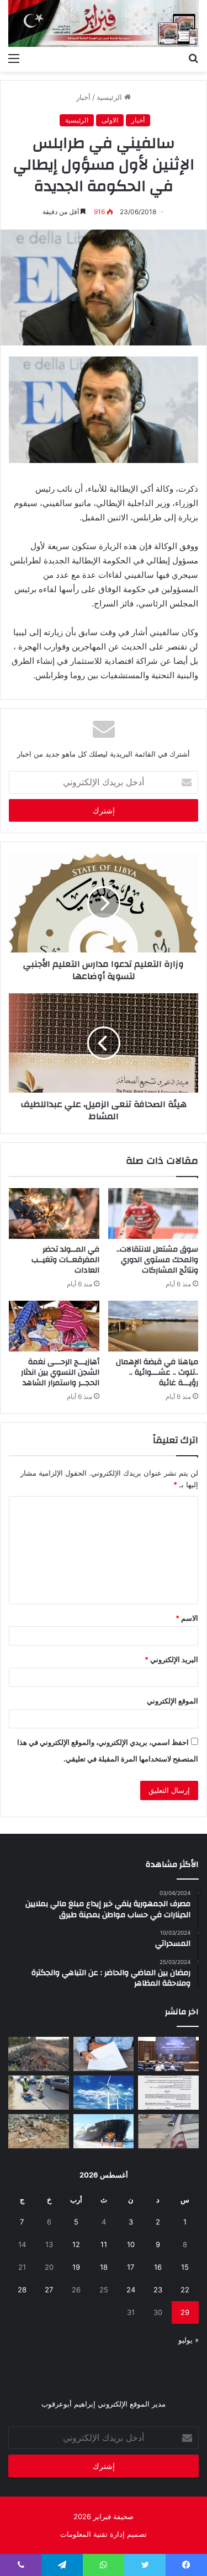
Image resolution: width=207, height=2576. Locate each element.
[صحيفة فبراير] (104, 23)
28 (22, 2290)
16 (158, 2267)
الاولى (110, 120)
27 (49, 2290)
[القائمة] (14, 58)
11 (104, 2244)
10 (131, 2244)
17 (131, 2267)
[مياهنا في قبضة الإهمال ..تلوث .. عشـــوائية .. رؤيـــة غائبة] (153, 1326)
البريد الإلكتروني (171, 1659)
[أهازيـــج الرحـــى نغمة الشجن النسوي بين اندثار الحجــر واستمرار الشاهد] (54, 1326)
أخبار (83, 97)
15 (185, 2267)
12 (76, 2244)
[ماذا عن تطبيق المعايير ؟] (168, 2093)
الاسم (187, 1618)
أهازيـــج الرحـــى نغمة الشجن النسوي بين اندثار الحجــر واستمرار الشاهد (60, 1372)
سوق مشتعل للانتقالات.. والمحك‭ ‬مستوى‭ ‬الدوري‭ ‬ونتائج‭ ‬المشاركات (157, 1260)
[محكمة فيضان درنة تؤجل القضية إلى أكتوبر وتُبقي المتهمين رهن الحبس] (39, 2131)
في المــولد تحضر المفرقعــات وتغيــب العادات (65, 1260)
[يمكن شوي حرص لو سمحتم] (168, 2131)
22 (185, 2290)
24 (131, 2290)
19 (76, 2267)
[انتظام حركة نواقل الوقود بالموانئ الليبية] (104, 2131)
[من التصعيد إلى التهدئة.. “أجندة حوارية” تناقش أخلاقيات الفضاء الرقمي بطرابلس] (168, 2054)
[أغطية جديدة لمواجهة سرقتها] (39, 2093)
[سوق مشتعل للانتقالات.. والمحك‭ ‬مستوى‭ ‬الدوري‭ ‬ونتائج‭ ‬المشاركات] (153, 1214)
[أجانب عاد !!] (39, 2054)
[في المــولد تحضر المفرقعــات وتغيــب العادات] (54, 1214)
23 (158, 2290)
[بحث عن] (193, 58)
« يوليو (189, 2340)
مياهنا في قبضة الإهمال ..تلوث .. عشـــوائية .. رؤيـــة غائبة (157, 1372)
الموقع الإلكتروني (173, 1701)
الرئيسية (110, 97)
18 (104, 2267)
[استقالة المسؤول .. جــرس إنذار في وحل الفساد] (104, 2054)
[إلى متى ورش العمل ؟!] (104, 2093)
